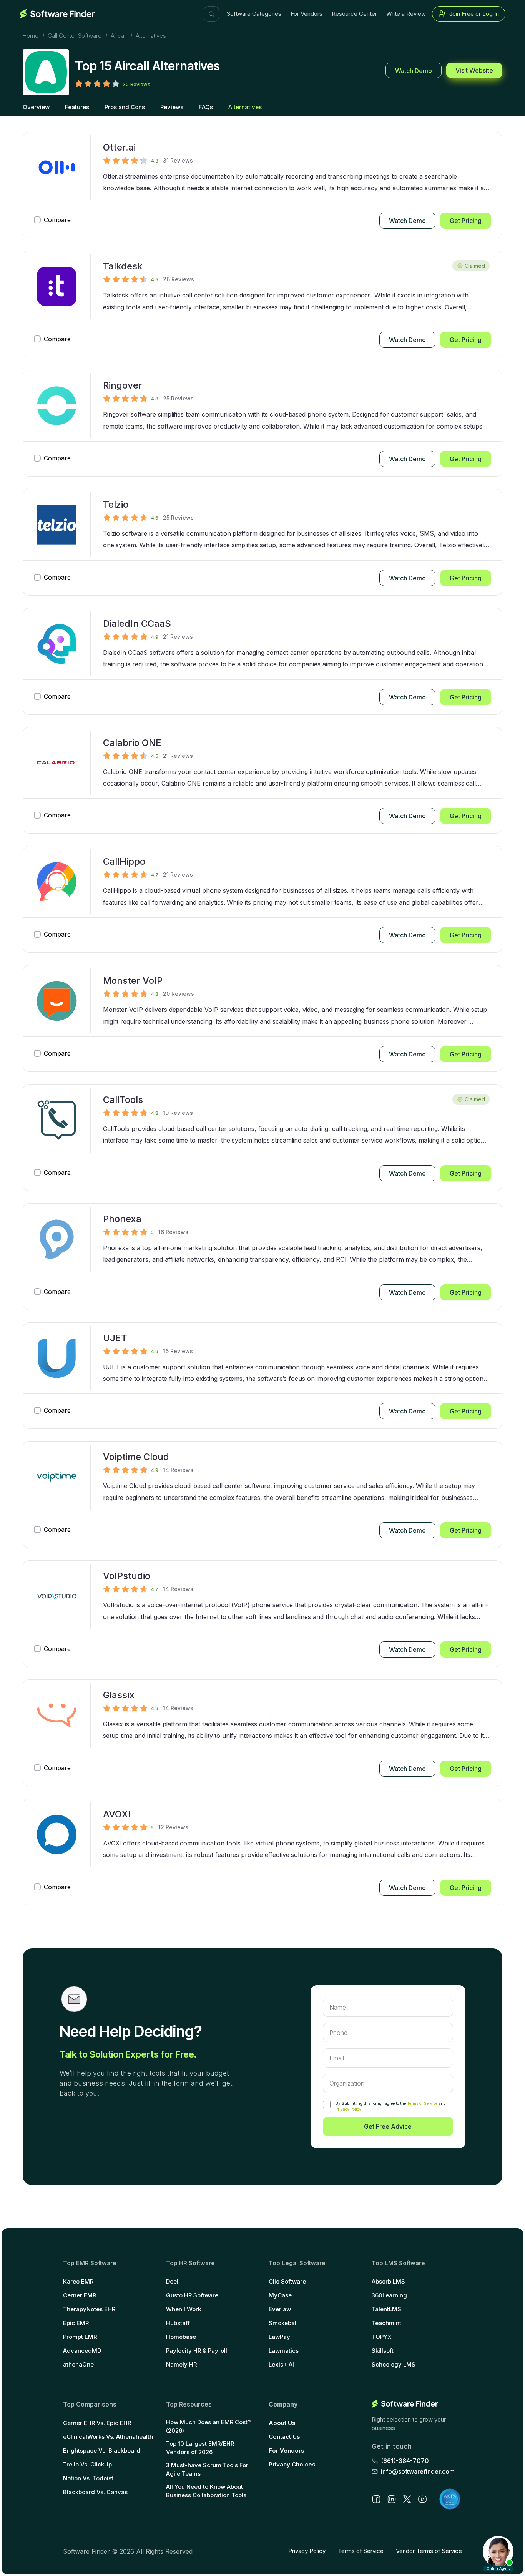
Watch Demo (414, 71)
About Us (282, 2423)
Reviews (172, 107)
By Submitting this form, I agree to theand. (391, 2106)
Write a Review (406, 14)
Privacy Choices (292, 2464)
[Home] (57, 14)
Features (77, 107)
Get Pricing (466, 221)
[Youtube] (422, 2499)
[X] (407, 2499)
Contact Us (284, 2437)
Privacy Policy (348, 2109)
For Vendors (307, 14)
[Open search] (211, 14)
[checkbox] (327, 2104)
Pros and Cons (125, 107)
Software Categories (254, 14)
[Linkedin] (392, 2499)
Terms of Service (422, 2103)
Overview (36, 107)
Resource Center (354, 14)
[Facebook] (376, 2499)
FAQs (206, 107)
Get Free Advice (388, 2126)
